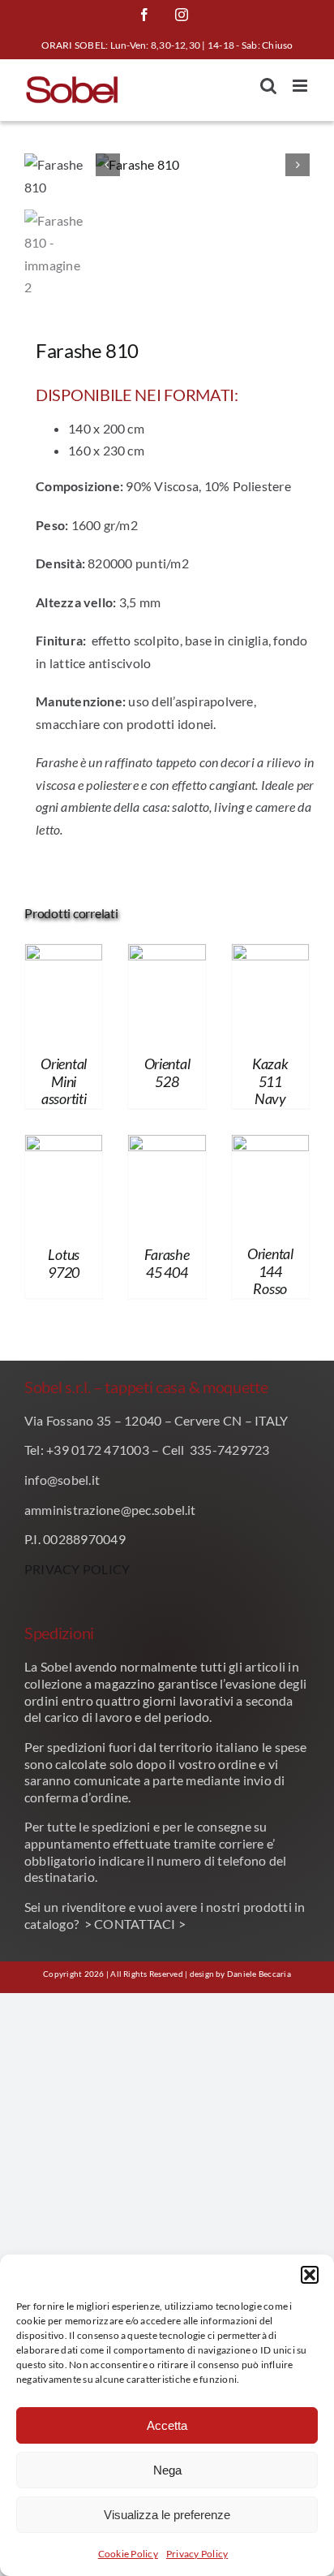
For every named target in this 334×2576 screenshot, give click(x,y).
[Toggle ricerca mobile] (268, 86)
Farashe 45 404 (167, 1263)
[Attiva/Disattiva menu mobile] (301, 86)
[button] (310, 2275)
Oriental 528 (167, 1072)
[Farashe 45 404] (167, 1146)
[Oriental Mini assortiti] (64, 955)
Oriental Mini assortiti (64, 1081)
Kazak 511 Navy (270, 1081)
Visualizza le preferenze (167, 2515)
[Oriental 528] (167, 955)
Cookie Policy (128, 2554)
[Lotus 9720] (64, 1146)
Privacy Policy (197, 2554)
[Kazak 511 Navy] (270, 955)
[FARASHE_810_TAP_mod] (203, 165)
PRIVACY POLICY (77, 1569)
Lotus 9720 (64, 1263)
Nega (167, 2470)
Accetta (167, 2425)
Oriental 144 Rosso (270, 1271)
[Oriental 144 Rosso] (270, 1146)
